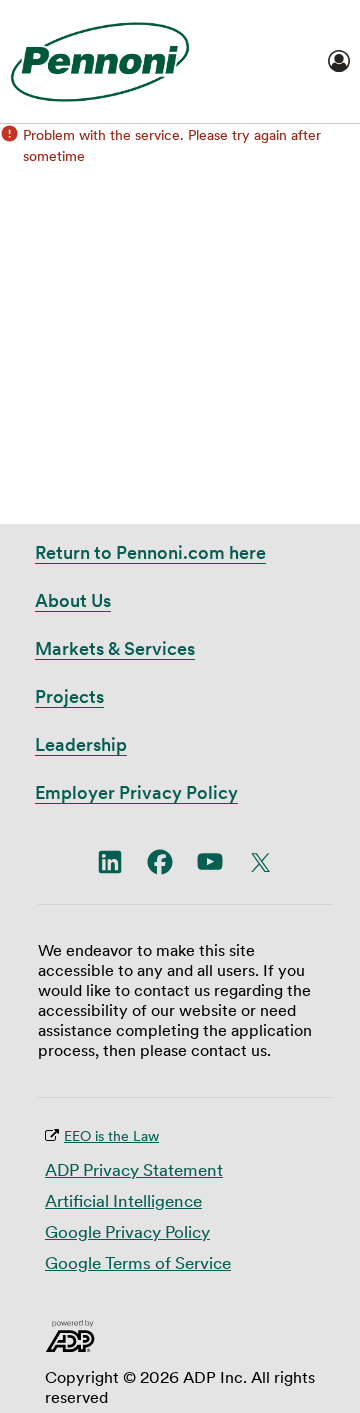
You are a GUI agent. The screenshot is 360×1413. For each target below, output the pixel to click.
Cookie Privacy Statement (237, 712)
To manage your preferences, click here (191, 1390)
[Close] (323, 649)
